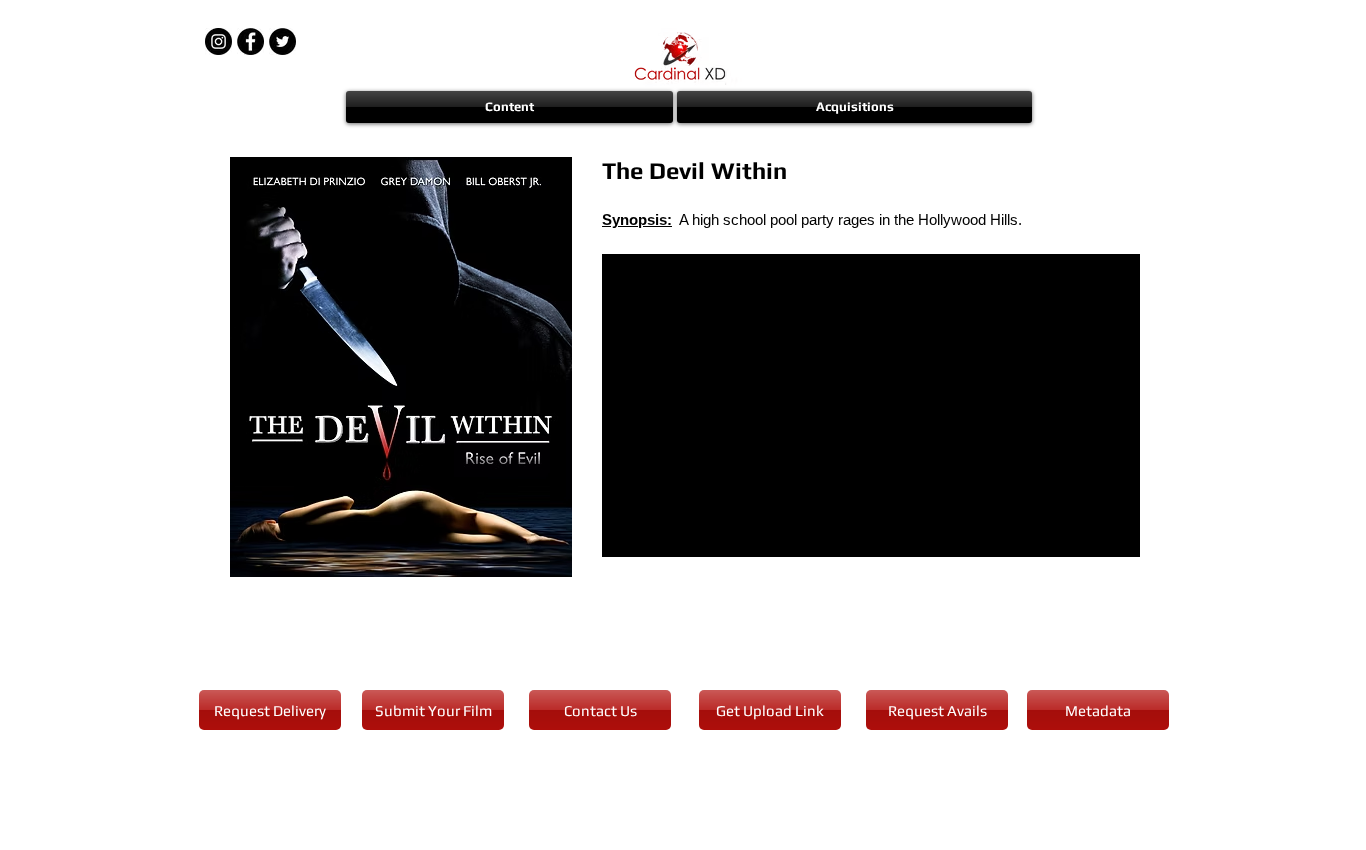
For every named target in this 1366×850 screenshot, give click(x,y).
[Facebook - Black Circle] (250, 41)
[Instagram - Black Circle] (218, 41)
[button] (510, 107)
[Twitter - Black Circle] (282, 41)
